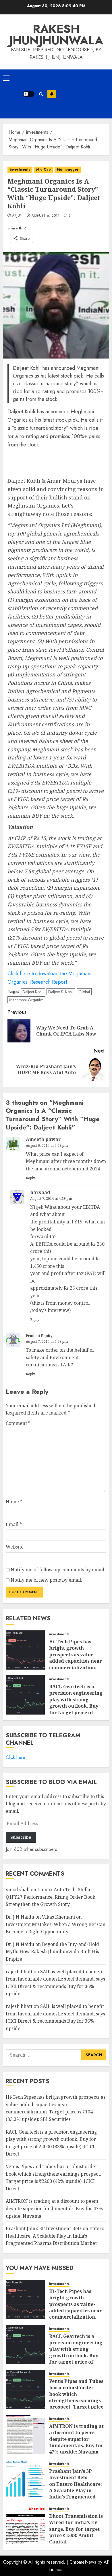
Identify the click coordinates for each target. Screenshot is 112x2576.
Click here (16, 1757)
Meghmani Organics (26, 1000)
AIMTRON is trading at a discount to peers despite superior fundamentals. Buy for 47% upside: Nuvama (54, 2208)
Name (14, 1502)
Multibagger (68, 169)
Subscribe (52, 94)
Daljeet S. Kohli (61, 992)
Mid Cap (44, 169)
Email (14, 1524)
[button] (6, 78)
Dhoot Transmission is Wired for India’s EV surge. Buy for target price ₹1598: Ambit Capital (76, 2529)
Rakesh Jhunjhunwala (56, 35)
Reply (30, 1178)
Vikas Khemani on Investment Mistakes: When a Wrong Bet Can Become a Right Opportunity (56, 1924)
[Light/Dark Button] (29, 94)
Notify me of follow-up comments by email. (58, 1570)
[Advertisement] (83, 94)
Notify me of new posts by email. (46, 1580)
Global (84, 992)
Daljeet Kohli (33, 992)
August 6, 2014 (46, 216)
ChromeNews (83, 2562)
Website (15, 1547)
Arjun (17, 216)
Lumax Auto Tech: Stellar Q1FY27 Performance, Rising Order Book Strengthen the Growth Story (51, 1897)
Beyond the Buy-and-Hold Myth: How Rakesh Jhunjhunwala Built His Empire (52, 1952)
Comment (18, 1423)
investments (20, 169)
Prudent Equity (39, 1336)
